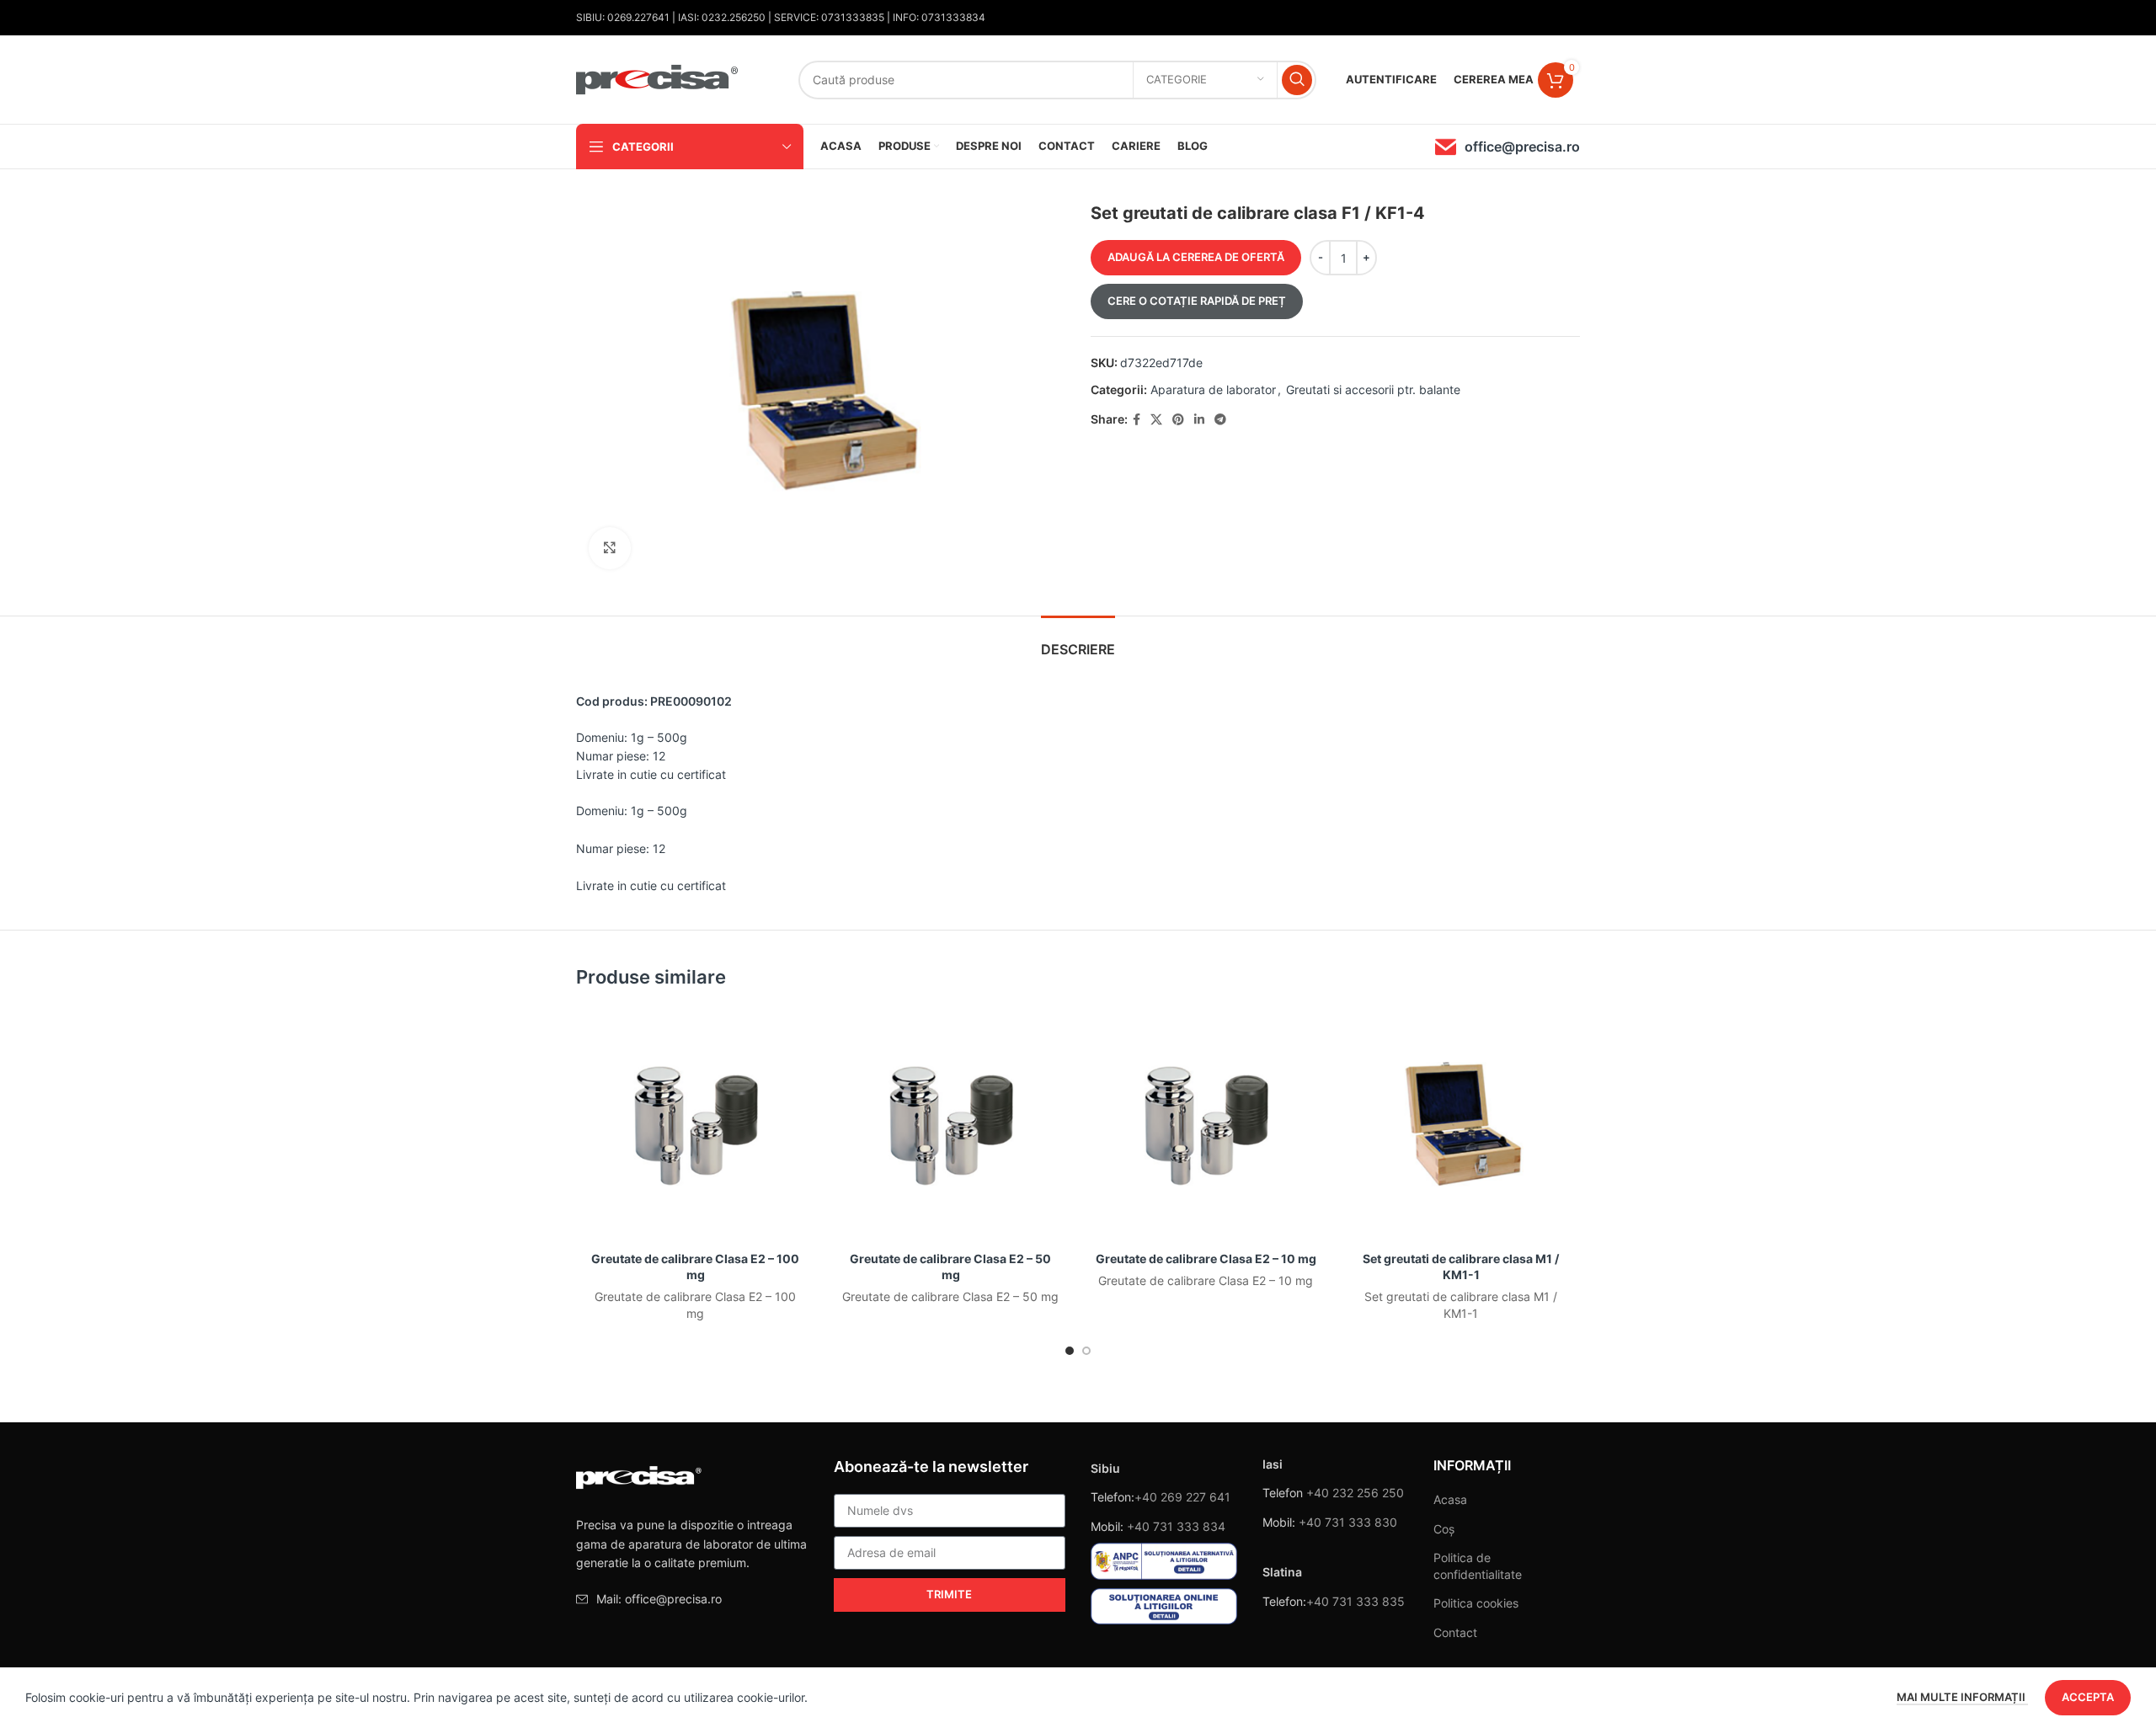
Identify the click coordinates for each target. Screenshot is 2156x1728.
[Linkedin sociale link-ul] (1199, 420)
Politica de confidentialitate (1478, 1566)
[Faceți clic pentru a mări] (610, 548)
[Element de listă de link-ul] (692, 1599)
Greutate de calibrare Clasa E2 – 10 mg (1206, 1259)
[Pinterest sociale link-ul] (1178, 420)
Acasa (1450, 1499)
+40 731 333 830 (1348, 1522)
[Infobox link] (1508, 147)
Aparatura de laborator (1213, 389)
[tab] (1078, 641)
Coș (1444, 1529)
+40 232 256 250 (1355, 1493)
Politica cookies (1476, 1603)
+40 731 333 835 (1356, 1601)
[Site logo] (658, 78)
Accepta (2088, 1697)
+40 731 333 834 (1176, 1526)
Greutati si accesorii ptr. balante (1373, 389)
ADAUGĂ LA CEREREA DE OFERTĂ (1196, 257)
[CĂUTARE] (1297, 80)
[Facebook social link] (1137, 420)
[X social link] (1156, 420)
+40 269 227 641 (1182, 1497)
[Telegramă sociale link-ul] (1220, 420)
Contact (1455, 1632)
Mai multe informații (1962, 1697)
